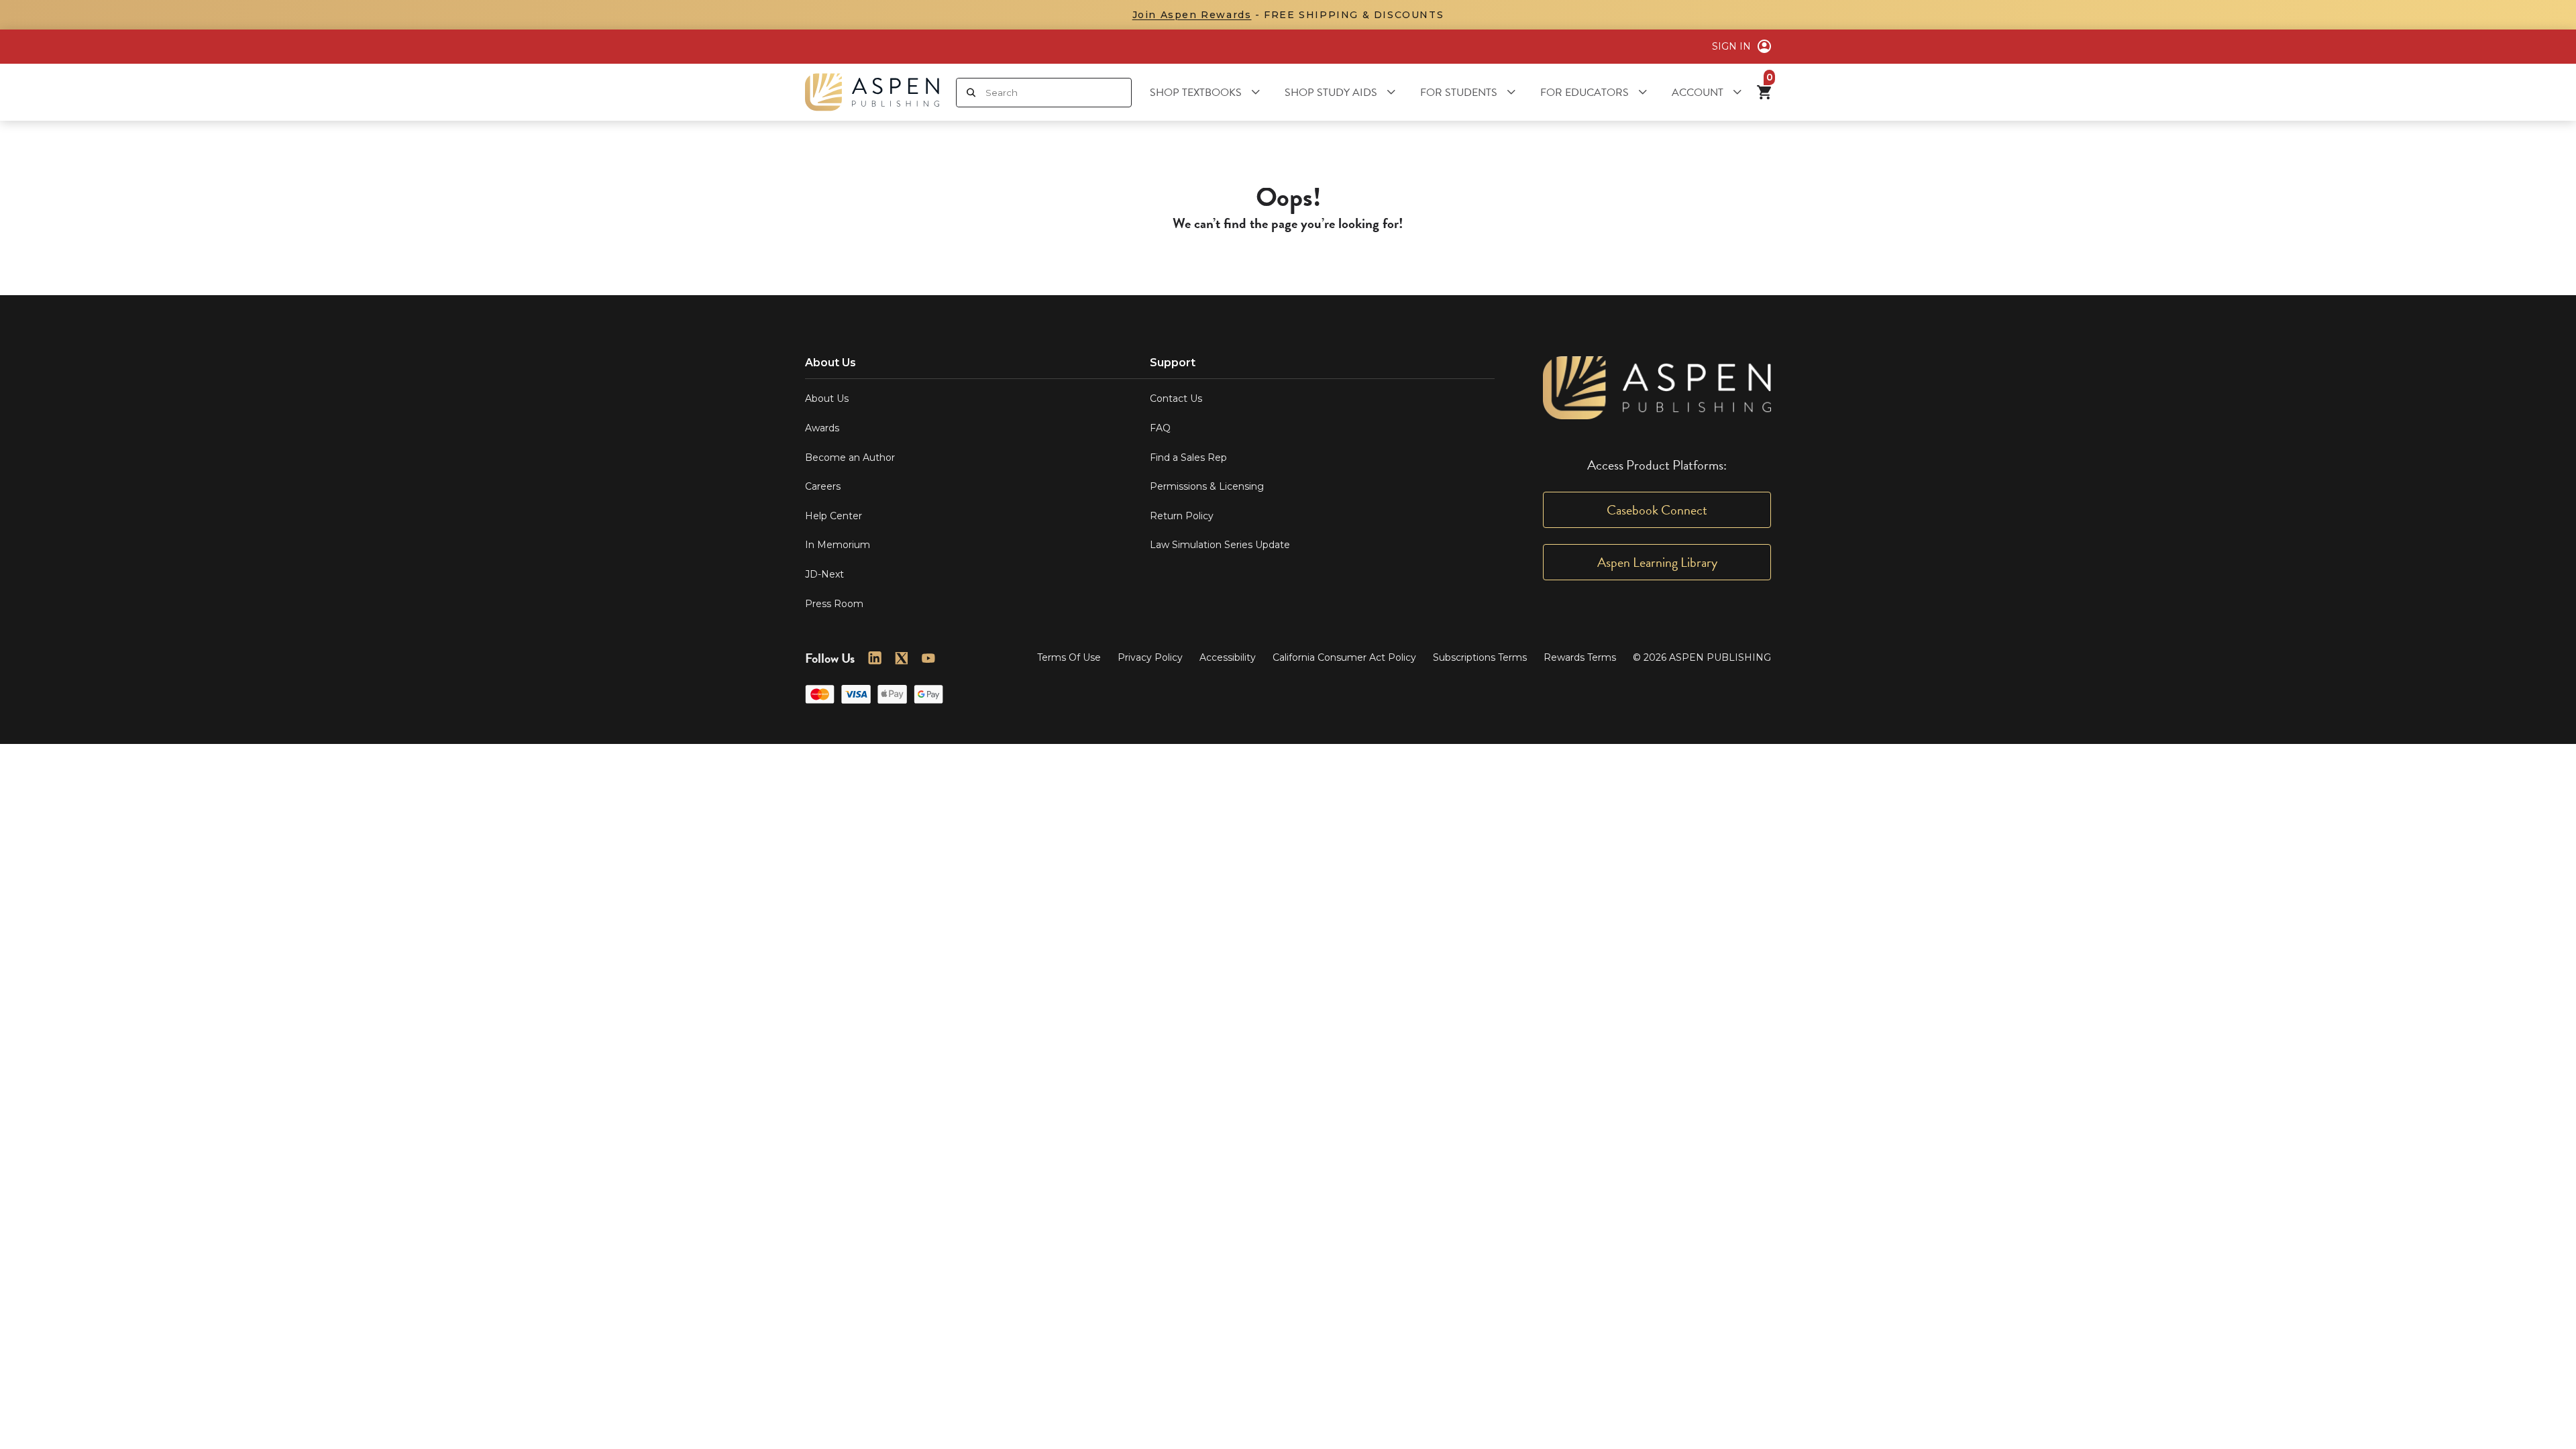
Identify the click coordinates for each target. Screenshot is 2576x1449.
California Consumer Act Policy (1344, 657)
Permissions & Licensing (1207, 486)
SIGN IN (1731, 46)
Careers (823, 486)
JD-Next (824, 574)
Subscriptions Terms (1480, 657)
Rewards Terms (1580, 657)
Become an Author (850, 458)
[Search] (971, 93)
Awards (822, 428)
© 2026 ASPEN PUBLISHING (1702, 657)
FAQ (1160, 428)
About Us (827, 398)
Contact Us (1176, 398)
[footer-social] (875, 658)
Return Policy (1182, 516)
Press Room (834, 604)
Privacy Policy (1150, 657)
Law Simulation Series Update (1220, 545)
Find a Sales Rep (1188, 458)
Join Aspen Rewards (1192, 15)
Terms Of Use (1069, 657)
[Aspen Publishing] (872, 92)
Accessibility (1228, 657)
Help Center (834, 516)
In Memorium (838, 545)
